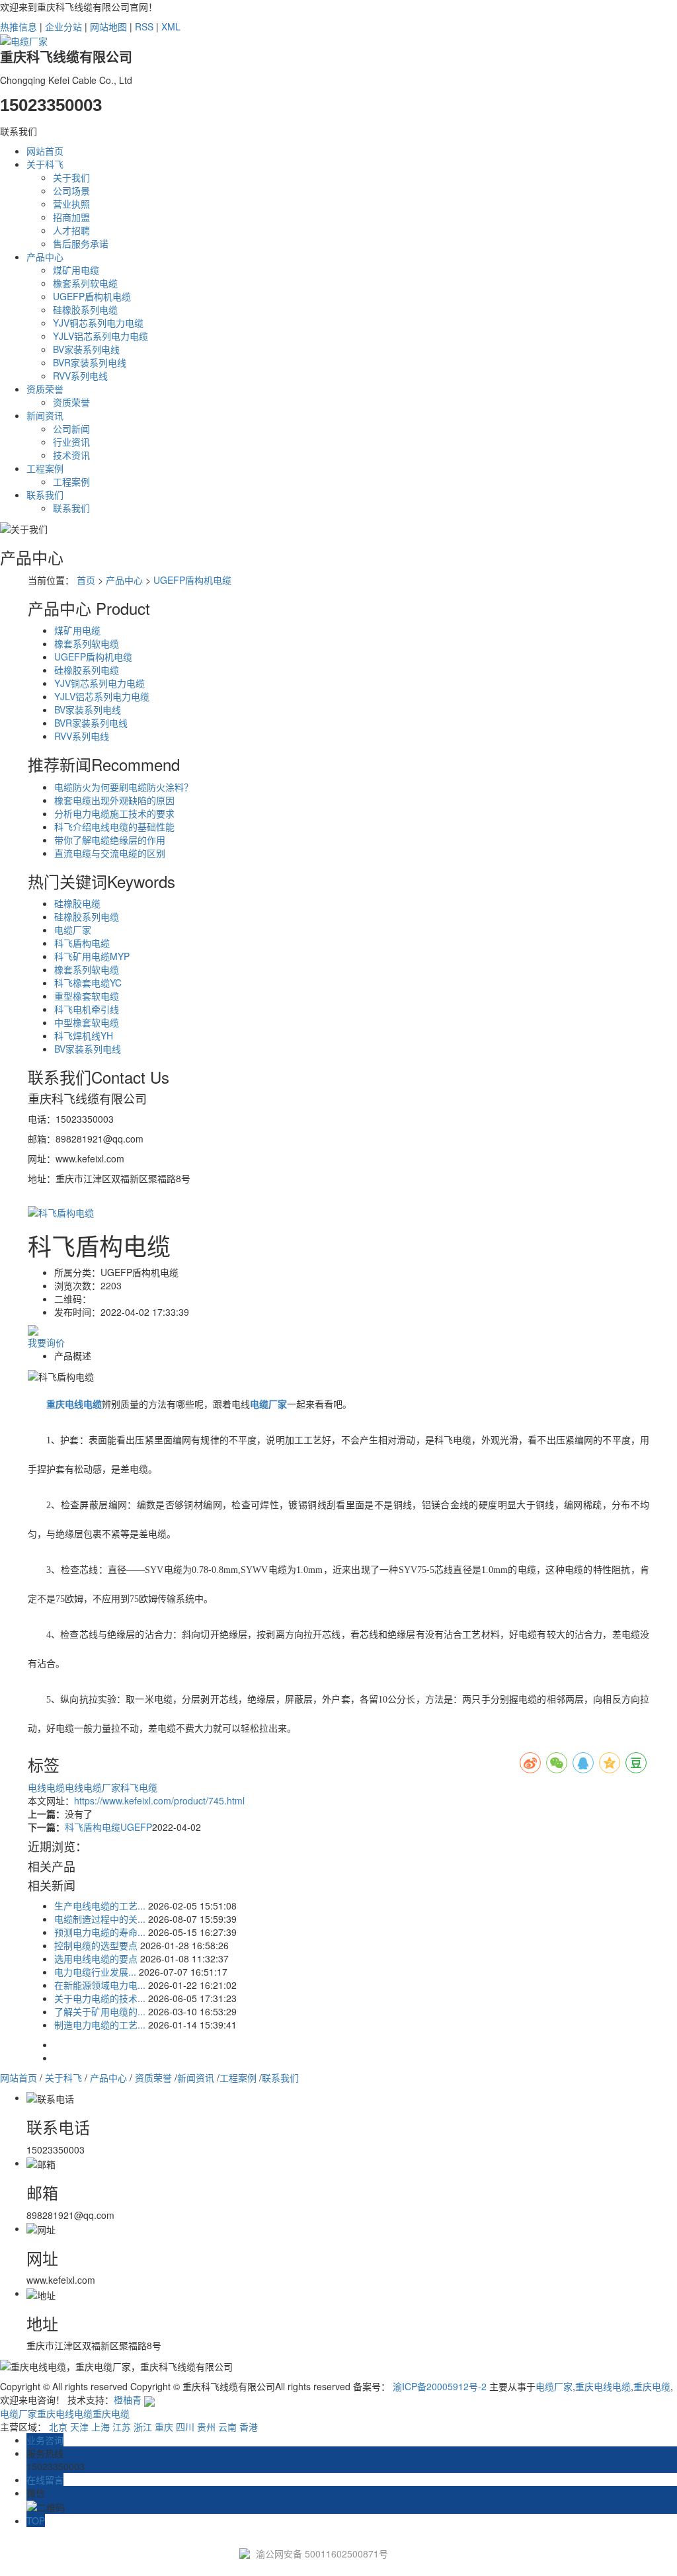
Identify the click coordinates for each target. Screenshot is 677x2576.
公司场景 (71, 190)
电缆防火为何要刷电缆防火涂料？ (124, 787)
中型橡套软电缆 (87, 1022)
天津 (79, 2427)
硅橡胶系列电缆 (85, 309)
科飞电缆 (139, 1787)
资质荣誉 (45, 389)
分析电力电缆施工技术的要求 (114, 813)
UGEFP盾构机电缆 (92, 296)
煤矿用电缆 (76, 270)
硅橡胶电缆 (77, 903)
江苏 (122, 2427)
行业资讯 (71, 442)
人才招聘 (71, 230)
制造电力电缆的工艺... (100, 2025)
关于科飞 (45, 164)
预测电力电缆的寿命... (100, 1932)
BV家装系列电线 (86, 349)
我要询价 (46, 1342)
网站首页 (45, 151)
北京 (58, 2427)
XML (171, 26)
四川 (185, 2427)
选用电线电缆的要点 (96, 1958)
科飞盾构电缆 (82, 943)
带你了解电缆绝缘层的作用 (110, 840)
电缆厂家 (73, 930)
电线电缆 (46, 1787)
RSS (144, 26)
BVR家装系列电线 (90, 362)
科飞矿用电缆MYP (92, 956)
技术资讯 (71, 455)
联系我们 (45, 495)
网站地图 (108, 26)
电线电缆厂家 (93, 1787)
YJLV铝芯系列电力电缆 (100, 336)
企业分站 (63, 26)
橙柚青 (128, 2399)
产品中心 (45, 257)
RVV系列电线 (80, 376)
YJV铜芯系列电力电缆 (98, 323)
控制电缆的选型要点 (96, 1945)
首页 (86, 580)
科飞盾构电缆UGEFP (108, 1827)
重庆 (164, 2427)
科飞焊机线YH (84, 1035)
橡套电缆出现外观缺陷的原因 (114, 800)
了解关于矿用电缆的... (100, 2011)
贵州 (206, 2427)
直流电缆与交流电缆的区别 (110, 853)
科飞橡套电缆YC (88, 983)
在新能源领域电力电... (100, 1985)
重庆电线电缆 (603, 2386)
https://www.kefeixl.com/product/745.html (159, 1800)
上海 (100, 2427)
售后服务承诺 (81, 243)
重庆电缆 (652, 2386)
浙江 (143, 2427)
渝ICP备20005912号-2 (440, 2386)
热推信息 (19, 26)
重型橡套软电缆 (87, 996)
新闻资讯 (45, 415)
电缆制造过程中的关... (100, 1919)
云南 (227, 2427)
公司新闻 (71, 428)
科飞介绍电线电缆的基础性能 (114, 826)
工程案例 (45, 468)
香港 (249, 2427)
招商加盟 (71, 217)
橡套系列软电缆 (85, 283)
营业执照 (71, 204)
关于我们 (71, 177)
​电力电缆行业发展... (95, 1972)
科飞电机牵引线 (87, 1009)
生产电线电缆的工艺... (100, 1906)
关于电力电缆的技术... (100, 1998)
